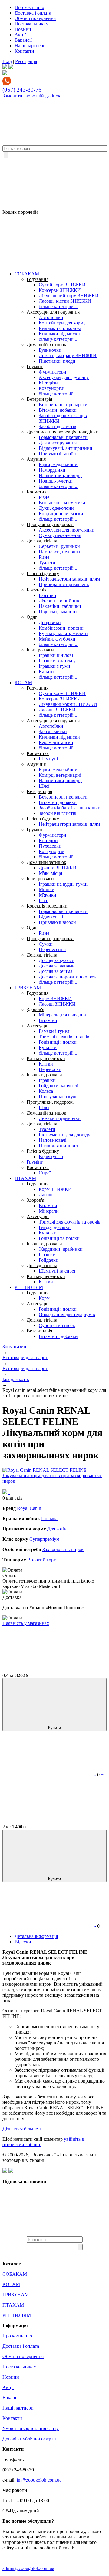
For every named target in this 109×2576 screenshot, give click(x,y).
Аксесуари (38, 1026)
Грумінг (35, 366)
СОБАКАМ (27, 274)
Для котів (57, 1529)
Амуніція (36, 459)
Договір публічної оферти (29, 2439)
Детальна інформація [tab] (36, 1936)
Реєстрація (26, 61)
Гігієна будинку (43, 573)
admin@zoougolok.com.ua (28, 2568)
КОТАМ (23, 682)
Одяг (32, 617)
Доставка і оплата (33, 13)
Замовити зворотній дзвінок (31, 96)
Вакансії (23, 40)
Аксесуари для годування (53, 312)
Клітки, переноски (46, 1058)
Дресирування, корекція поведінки (63, 432)
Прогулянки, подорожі (50, 524)
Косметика (38, 492)
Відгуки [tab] (23, 1942)
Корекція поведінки (47, 906)
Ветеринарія (39, 399)
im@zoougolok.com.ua (39, 2480)
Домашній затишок (46, 345)
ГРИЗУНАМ (28, 988)
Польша (49, 1519)
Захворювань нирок (63, 1549)
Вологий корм (42, 1560)
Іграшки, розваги (44, 1075)
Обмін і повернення (35, 18)
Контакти (24, 51)
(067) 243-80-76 (22, 90)
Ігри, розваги (40, 650)
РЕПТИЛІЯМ (29, 1287)
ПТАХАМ (25, 1178)
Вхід (7, 61)
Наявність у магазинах (26, 1623)
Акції (20, 35)
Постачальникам (32, 24)
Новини (23, 29)
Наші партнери (30, 46)
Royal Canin (29, 1508)
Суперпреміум (44, 1539)
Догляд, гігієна (42, 541)
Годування (38, 279)
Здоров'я (35, 1009)
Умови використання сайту (31, 2428)
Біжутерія (36, 590)
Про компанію (29, 7)
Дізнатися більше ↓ (22, 2129)
